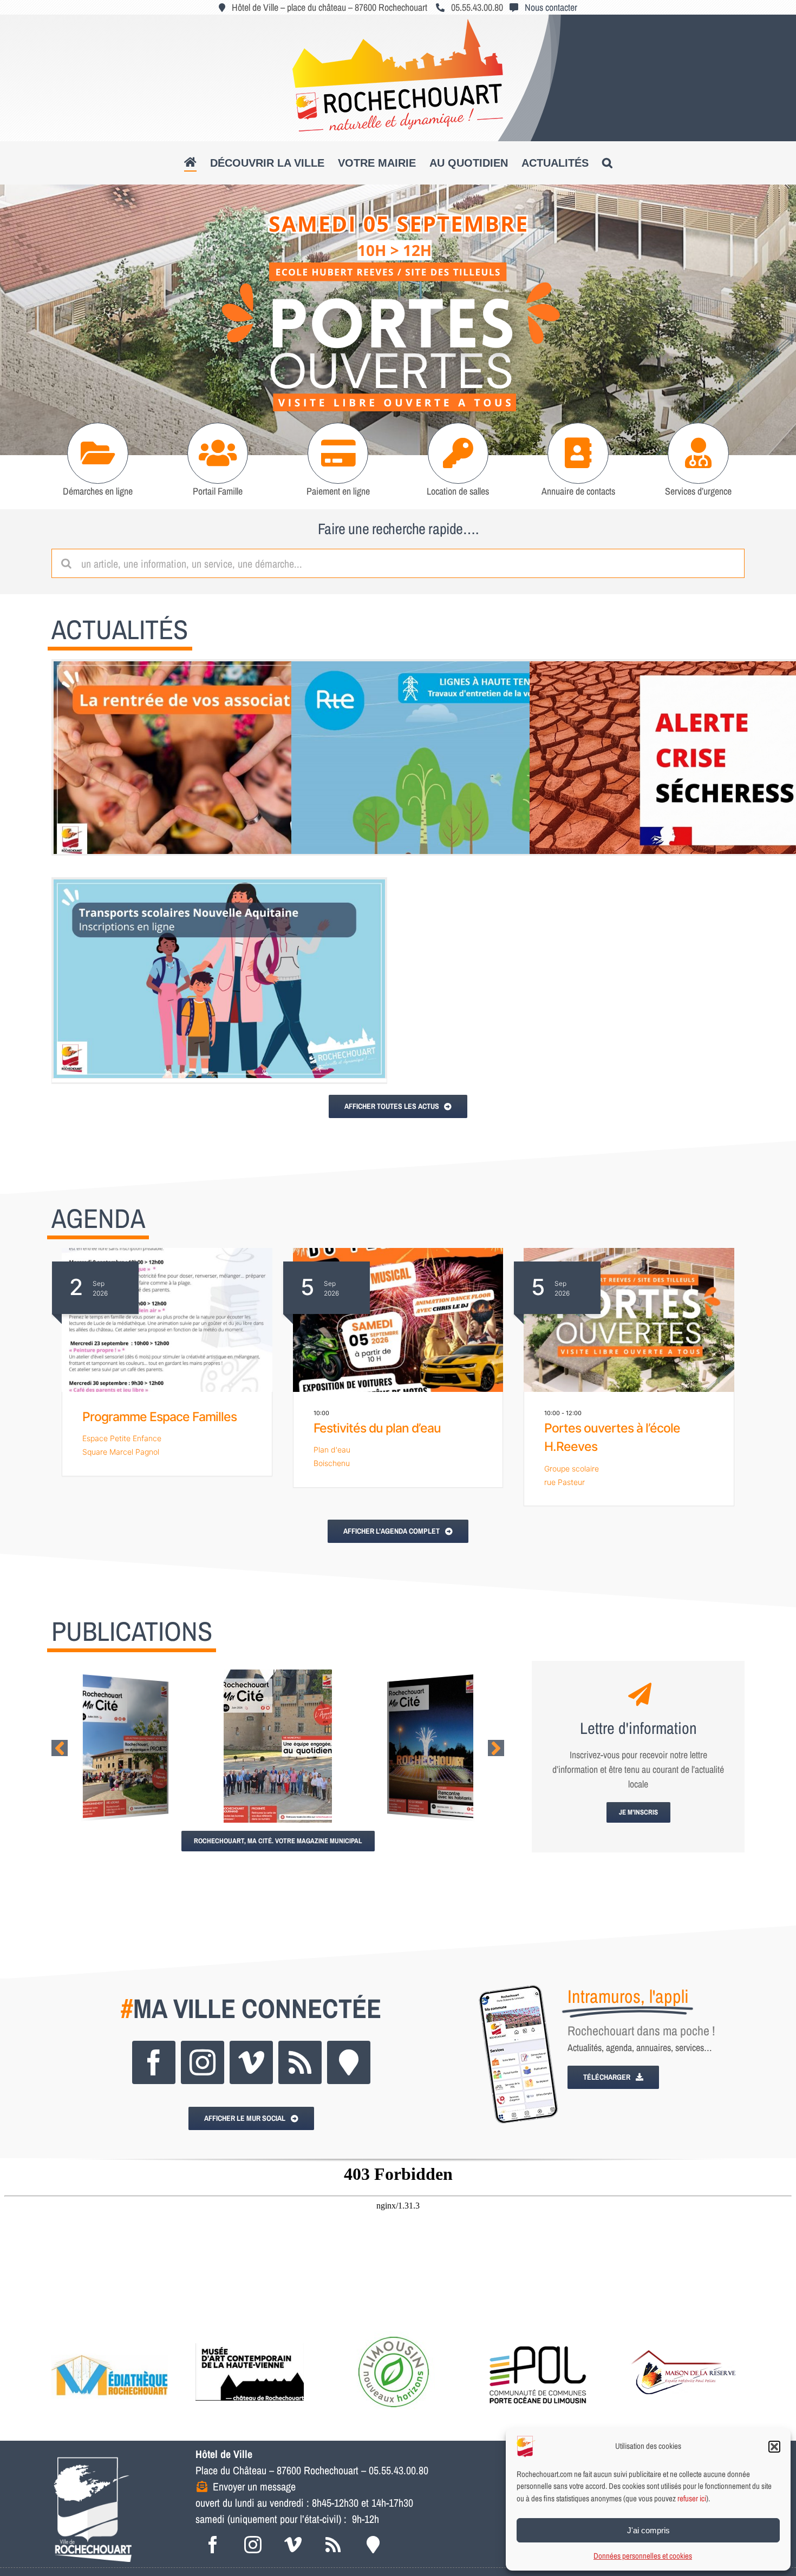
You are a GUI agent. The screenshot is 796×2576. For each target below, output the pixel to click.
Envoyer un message (254, 2486)
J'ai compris (648, 2530)
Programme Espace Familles (159, 1417)
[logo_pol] (538, 2336)
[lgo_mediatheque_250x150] (110, 2336)
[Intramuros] (349, 2062)
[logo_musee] (250, 2336)
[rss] (300, 2062)
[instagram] (203, 2062)
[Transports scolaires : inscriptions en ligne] (219, 979)
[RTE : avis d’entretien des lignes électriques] (457, 761)
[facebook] (154, 2062)
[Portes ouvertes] (398, 320)
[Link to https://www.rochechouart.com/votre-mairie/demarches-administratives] (98, 453)
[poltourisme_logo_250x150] (394, 2336)
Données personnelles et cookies (643, 2556)
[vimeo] (251, 2062)
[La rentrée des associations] (219, 761)
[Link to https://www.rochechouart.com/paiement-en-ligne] (338, 453)
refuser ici (692, 2498)
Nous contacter (551, 7)
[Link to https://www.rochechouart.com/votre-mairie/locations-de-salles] (458, 453)
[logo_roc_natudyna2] (398, 24)
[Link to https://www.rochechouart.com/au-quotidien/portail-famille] (218, 453)
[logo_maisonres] (682, 2336)
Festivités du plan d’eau (377, 1428)
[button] (774, 2447)
